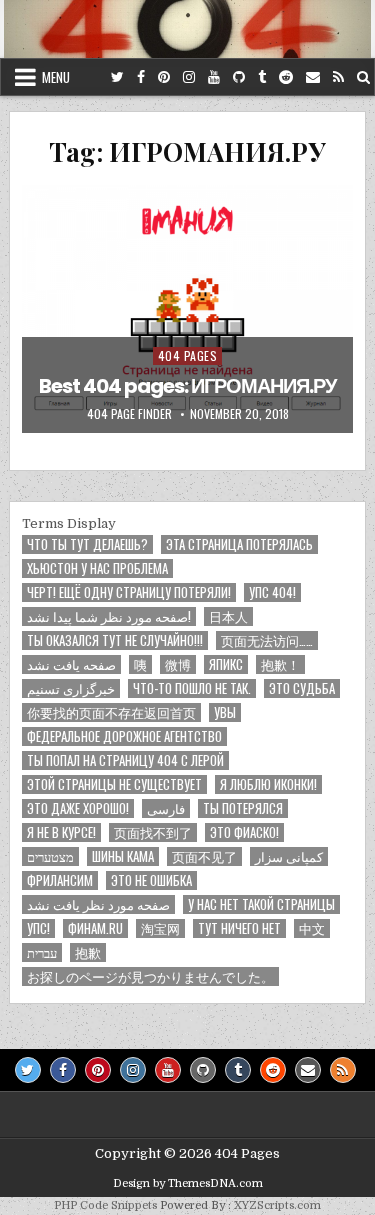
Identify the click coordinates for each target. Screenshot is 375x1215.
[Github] (239, 77)
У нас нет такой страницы (261, 904)
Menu (56, 77)
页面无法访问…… (267, 640)
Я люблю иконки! (268, 784)
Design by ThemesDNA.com (188, 1183)
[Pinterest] (164, 77)
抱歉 (88, 952)
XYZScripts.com (277, 1205)
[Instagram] (189, 77)
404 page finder (129, 414)
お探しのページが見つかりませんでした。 (150, 976)
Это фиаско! (244, 832)
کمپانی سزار (289, 856)
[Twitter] (117, 77)
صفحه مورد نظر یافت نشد (98, 904)
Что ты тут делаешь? (87, 544)
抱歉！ (280, 664)
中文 (312, 928)
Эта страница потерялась (239, 544)
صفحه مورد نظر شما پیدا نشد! (109, 616)
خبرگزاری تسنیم (71, 688)
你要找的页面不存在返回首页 (111, 712)
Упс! (38, 928)
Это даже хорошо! (78, 808)
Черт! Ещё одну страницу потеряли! (129, 592)
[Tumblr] (262, 77)
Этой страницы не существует (114, 784)
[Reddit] (286, 77)
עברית (42, 952)
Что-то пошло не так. (192, 688)
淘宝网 (160, 928)
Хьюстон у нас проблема (97, 568)
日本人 (228, 616)
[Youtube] (214, 77)
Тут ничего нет (239, 928)
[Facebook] (141, 77)
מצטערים (50, 856)
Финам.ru (95, 928)
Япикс (226, 664)
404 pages (188, 355)
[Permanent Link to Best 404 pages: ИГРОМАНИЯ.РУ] (188, 309)
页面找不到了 (153, 832)
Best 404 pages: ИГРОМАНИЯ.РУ (187, 386)
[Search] (363, 77)
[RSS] (338, 77)
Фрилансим (60, 880)
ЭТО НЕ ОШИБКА (151, 880)
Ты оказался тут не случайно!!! (115, 640)
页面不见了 (204, 856)
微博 (178, 664)
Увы (225, 712)
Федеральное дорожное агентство (124, 736)
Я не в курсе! (61, 832)
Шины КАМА (123, 856)
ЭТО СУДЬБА (302, 688)
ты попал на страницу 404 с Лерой (125, 760)
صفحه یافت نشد (71, 664)
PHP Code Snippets (105, 1205)
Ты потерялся (243, 808)
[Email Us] (313, 77)
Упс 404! (272, 592)
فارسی (166, 808)
